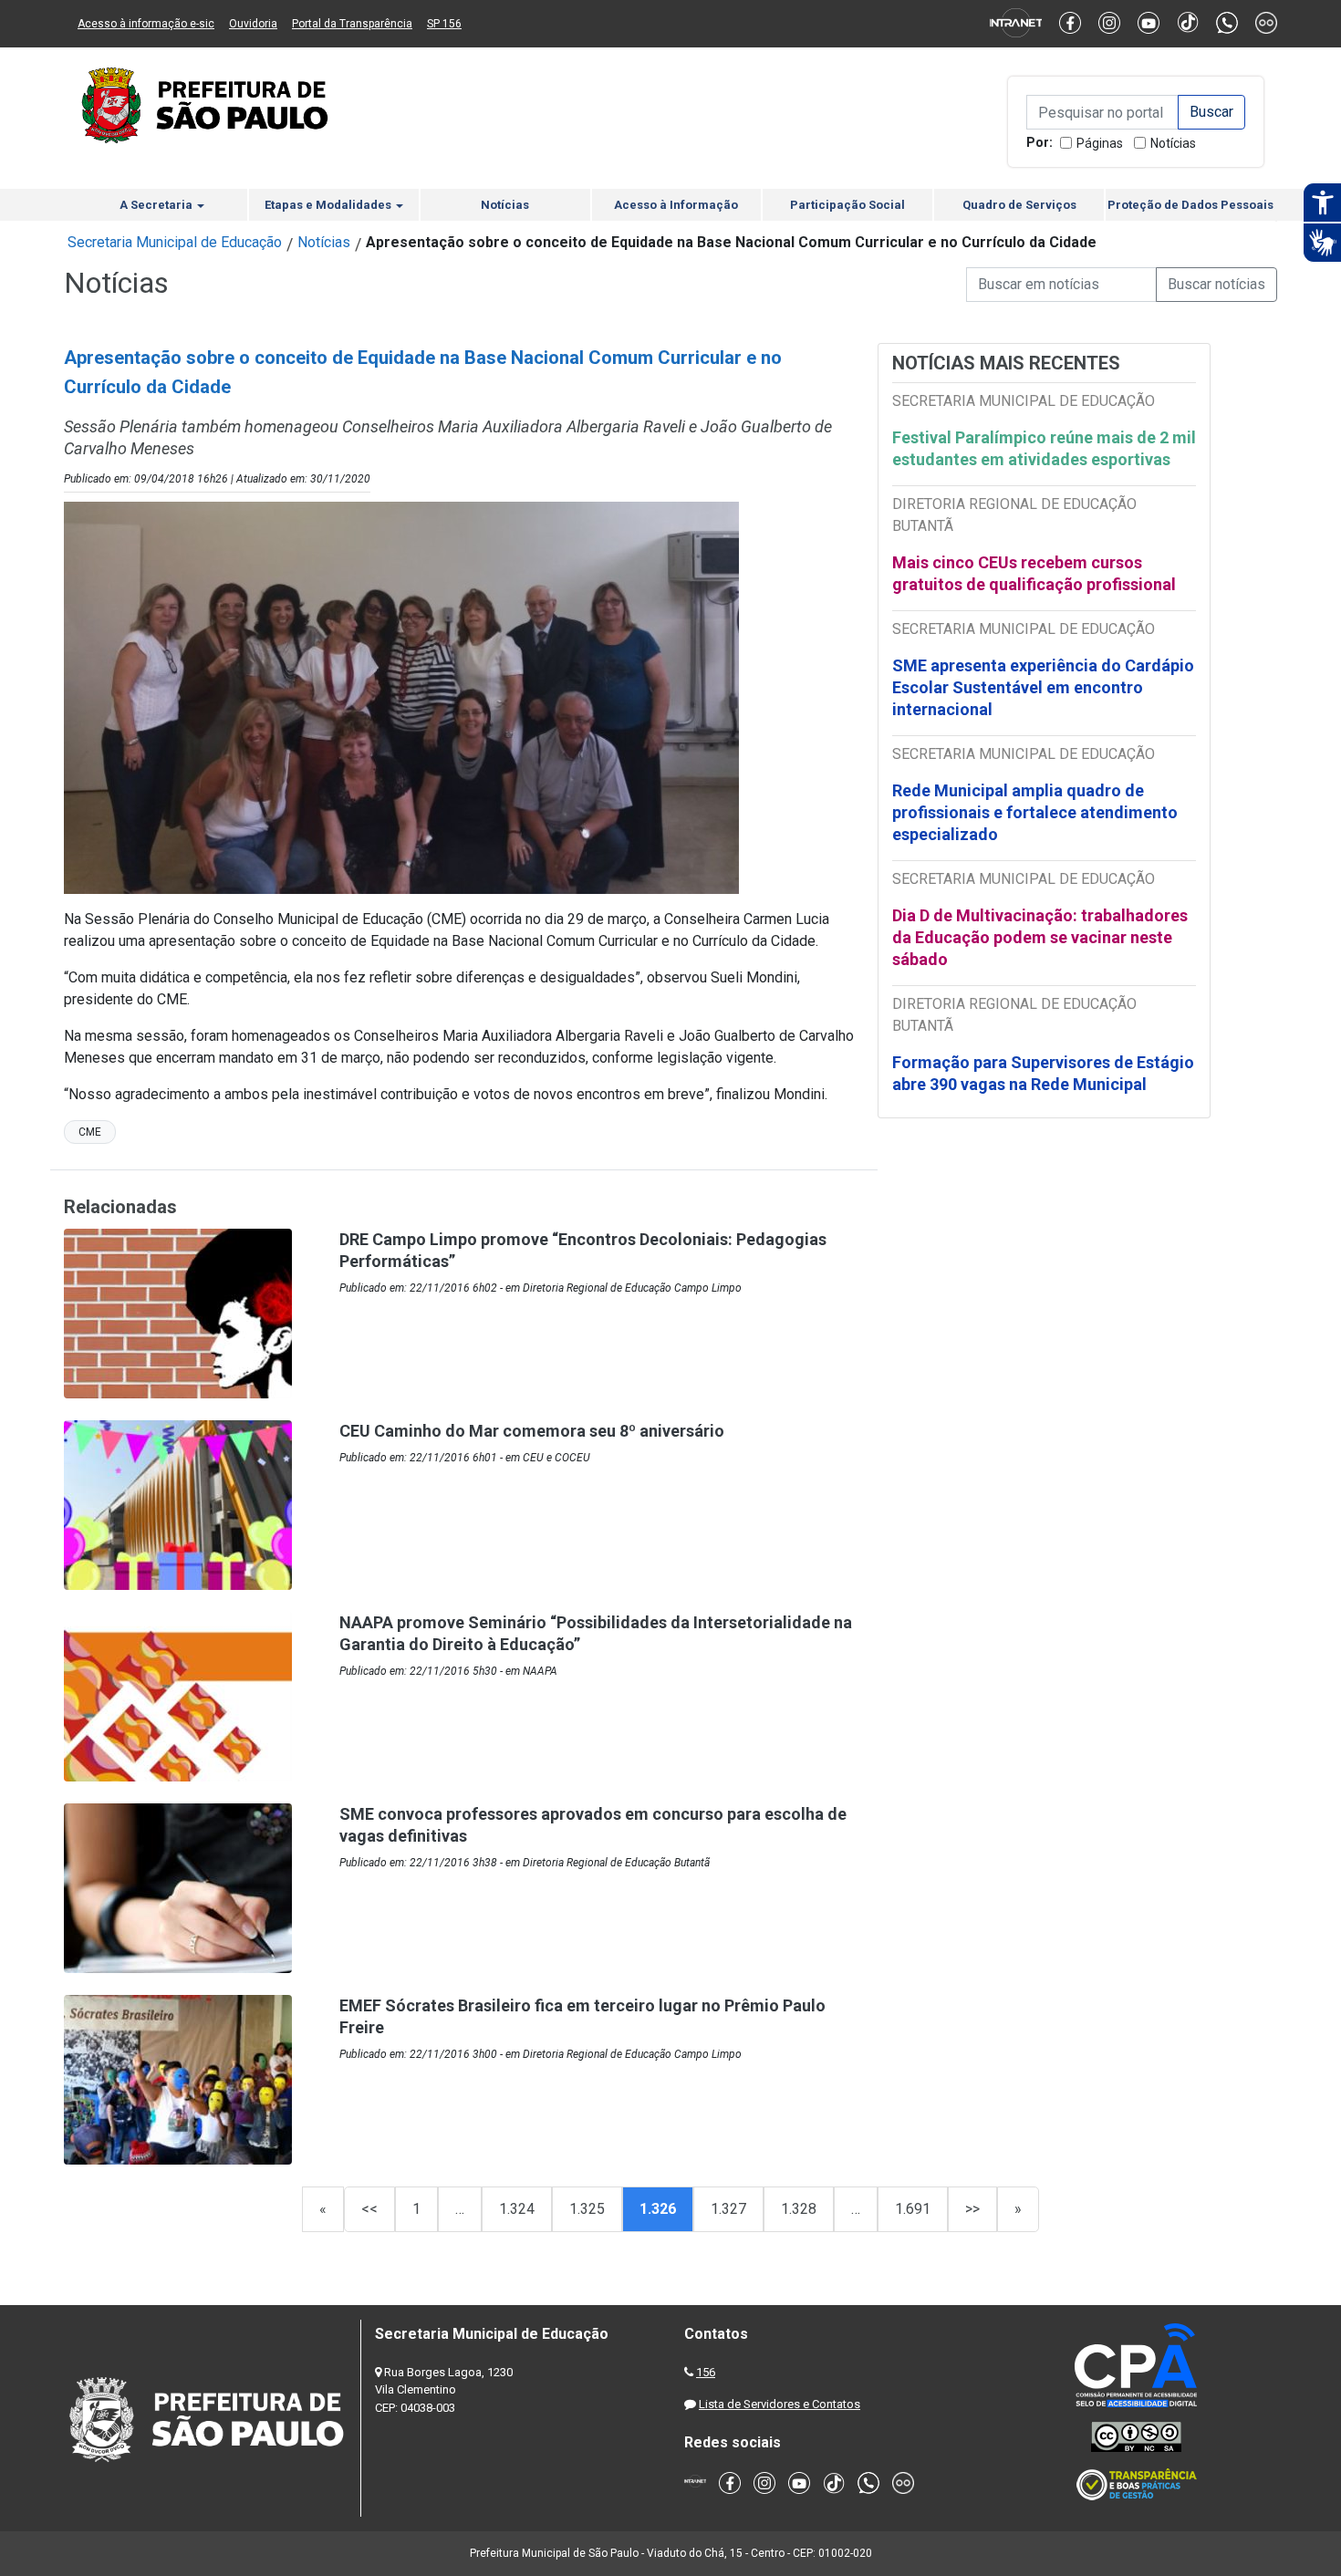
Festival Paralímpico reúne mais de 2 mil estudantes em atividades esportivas (1044, 448)
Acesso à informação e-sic (146, 24)
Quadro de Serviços (1019, 205)
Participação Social (847, 205)
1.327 (728, 2209)
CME (90, 1132)
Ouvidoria (253, 24)
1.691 (913, 2209)
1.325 (587, 2209)
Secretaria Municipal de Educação (175, 242)
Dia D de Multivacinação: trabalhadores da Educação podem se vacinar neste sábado (1040, 937)
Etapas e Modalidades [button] (329, 205)
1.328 (799, 2209)
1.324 (517, 2209)
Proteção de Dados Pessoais (1190, 205)
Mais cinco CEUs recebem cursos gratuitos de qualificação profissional (1034, 573)
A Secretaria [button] (157, 205)
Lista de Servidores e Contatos (780, 2404)
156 (706, 2372)
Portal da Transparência (352, 24)
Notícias (1173, 143)
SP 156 (444, 24)
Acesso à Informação (676, 205)
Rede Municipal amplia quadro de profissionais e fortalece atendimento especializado (1035, 812)
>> (972, 2209)
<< (369, 2209)
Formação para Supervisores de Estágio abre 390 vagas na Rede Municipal (1043, 1073)
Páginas (1100, 143)
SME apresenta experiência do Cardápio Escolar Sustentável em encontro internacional (1043, 687)
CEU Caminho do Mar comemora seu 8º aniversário (532, 1431)
